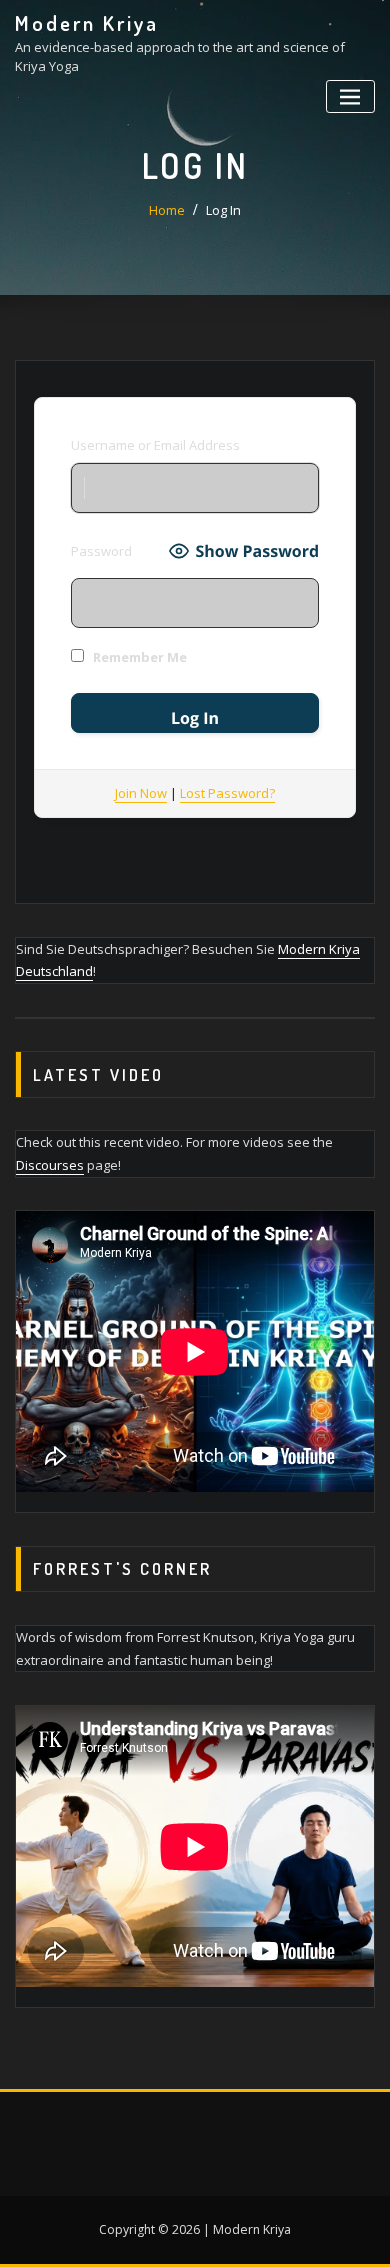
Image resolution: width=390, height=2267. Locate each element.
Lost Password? (227, 793)
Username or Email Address (155, 445)
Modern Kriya (87, 23)
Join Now (141, 793)
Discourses (50, 1165)
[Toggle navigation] (350, 96)
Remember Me (138, 657)
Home (167, 210)
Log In (223, 210)
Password (101, 551)
